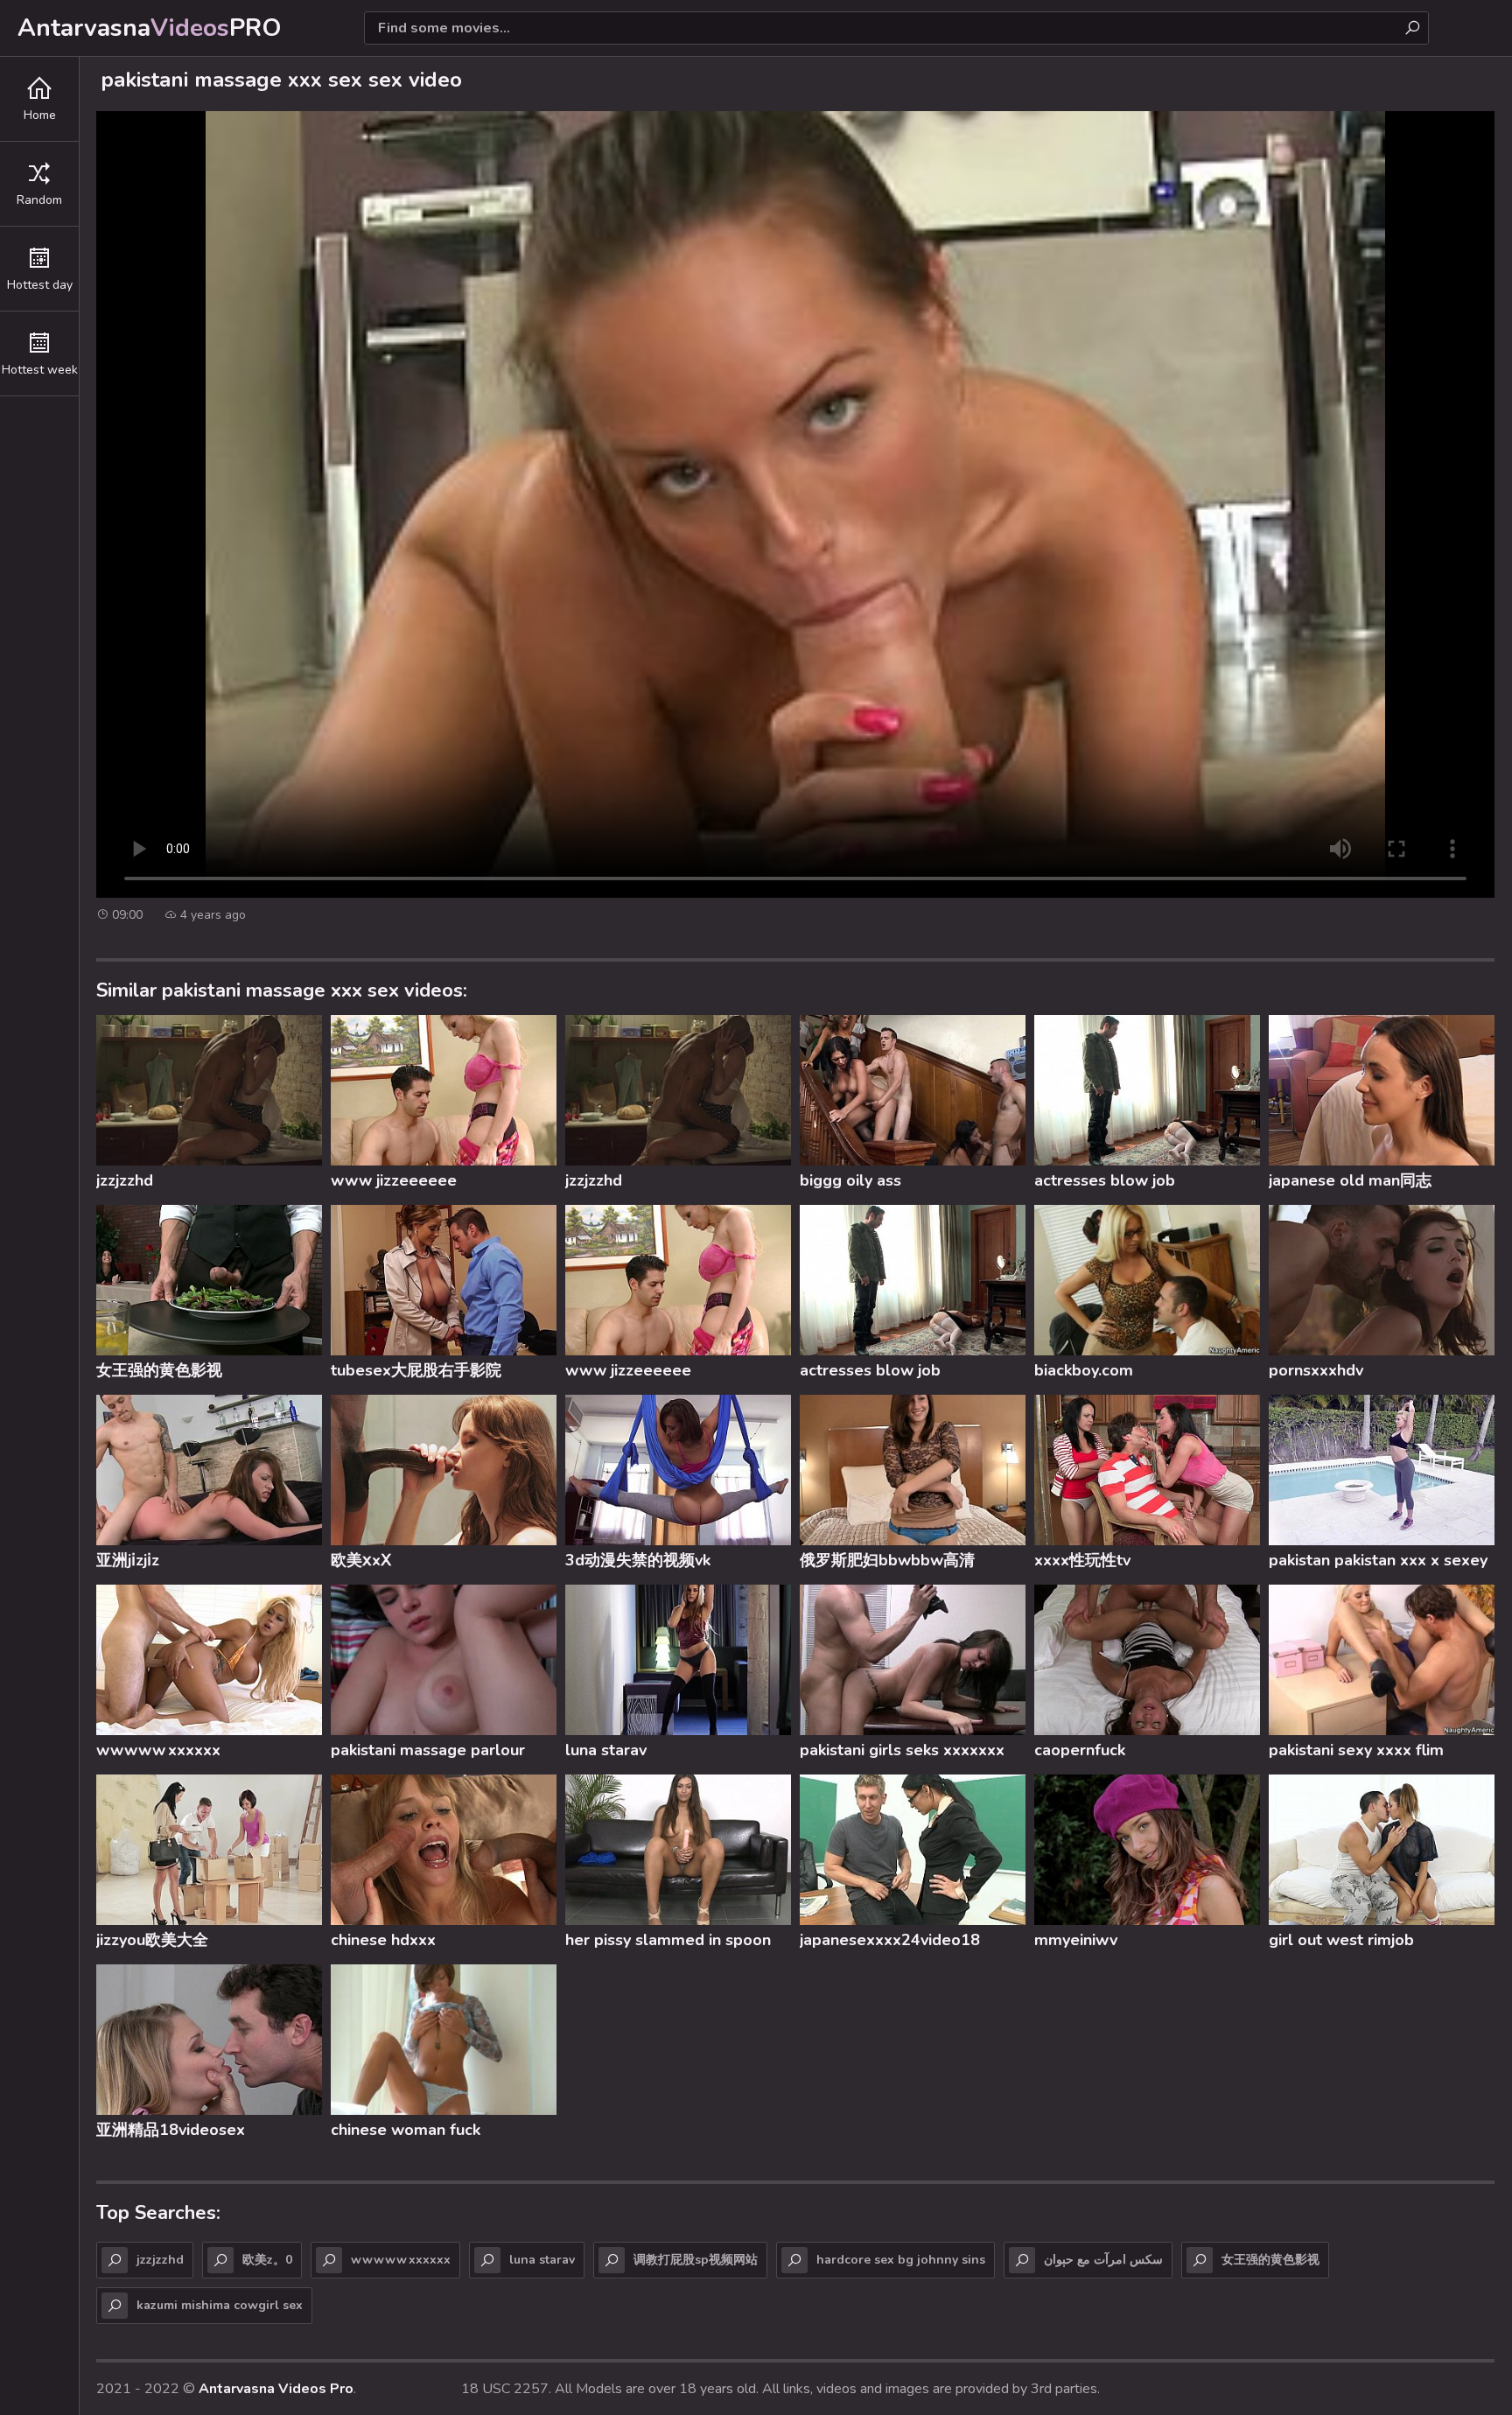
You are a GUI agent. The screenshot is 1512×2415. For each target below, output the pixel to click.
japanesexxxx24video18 (890, 1940)
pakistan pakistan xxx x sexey (1378, 1560)
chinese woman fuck (406, 2130)
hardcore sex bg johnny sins (901, 2260)
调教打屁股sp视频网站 (696, 2260)
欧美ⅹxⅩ (361, 1560)
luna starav (606, 1750)
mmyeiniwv (1076, 1940)
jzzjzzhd (125, 1180)
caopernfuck (1080, 1750)
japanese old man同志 (1350, 1180)
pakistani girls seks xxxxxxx (902, 1750)
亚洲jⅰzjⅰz (128, 1560)
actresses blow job (1105, 1180)
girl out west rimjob (1341, 1940)
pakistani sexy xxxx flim (1356, 1750)
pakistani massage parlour (428, 1750)
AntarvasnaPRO (149, 28)
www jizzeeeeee (394, 1180)
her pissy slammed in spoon (668, 1940)
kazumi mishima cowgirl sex (220, 2305)
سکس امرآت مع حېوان (1103, 2260)
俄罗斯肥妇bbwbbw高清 (887, 1560)
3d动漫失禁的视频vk (638, 1560)
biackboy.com (1084, 1370)
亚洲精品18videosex (171, 2130)
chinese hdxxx (383, 1940)
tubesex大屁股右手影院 (416, 1370)
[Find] (1412, 28)
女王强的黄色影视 (159, 1370)
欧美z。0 (267, 2260)
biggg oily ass (850, 1180)
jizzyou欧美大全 (152, 1940)
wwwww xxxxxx (158, 1750)
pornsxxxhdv (1316, 1370)
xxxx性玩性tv (1082, 1560)
